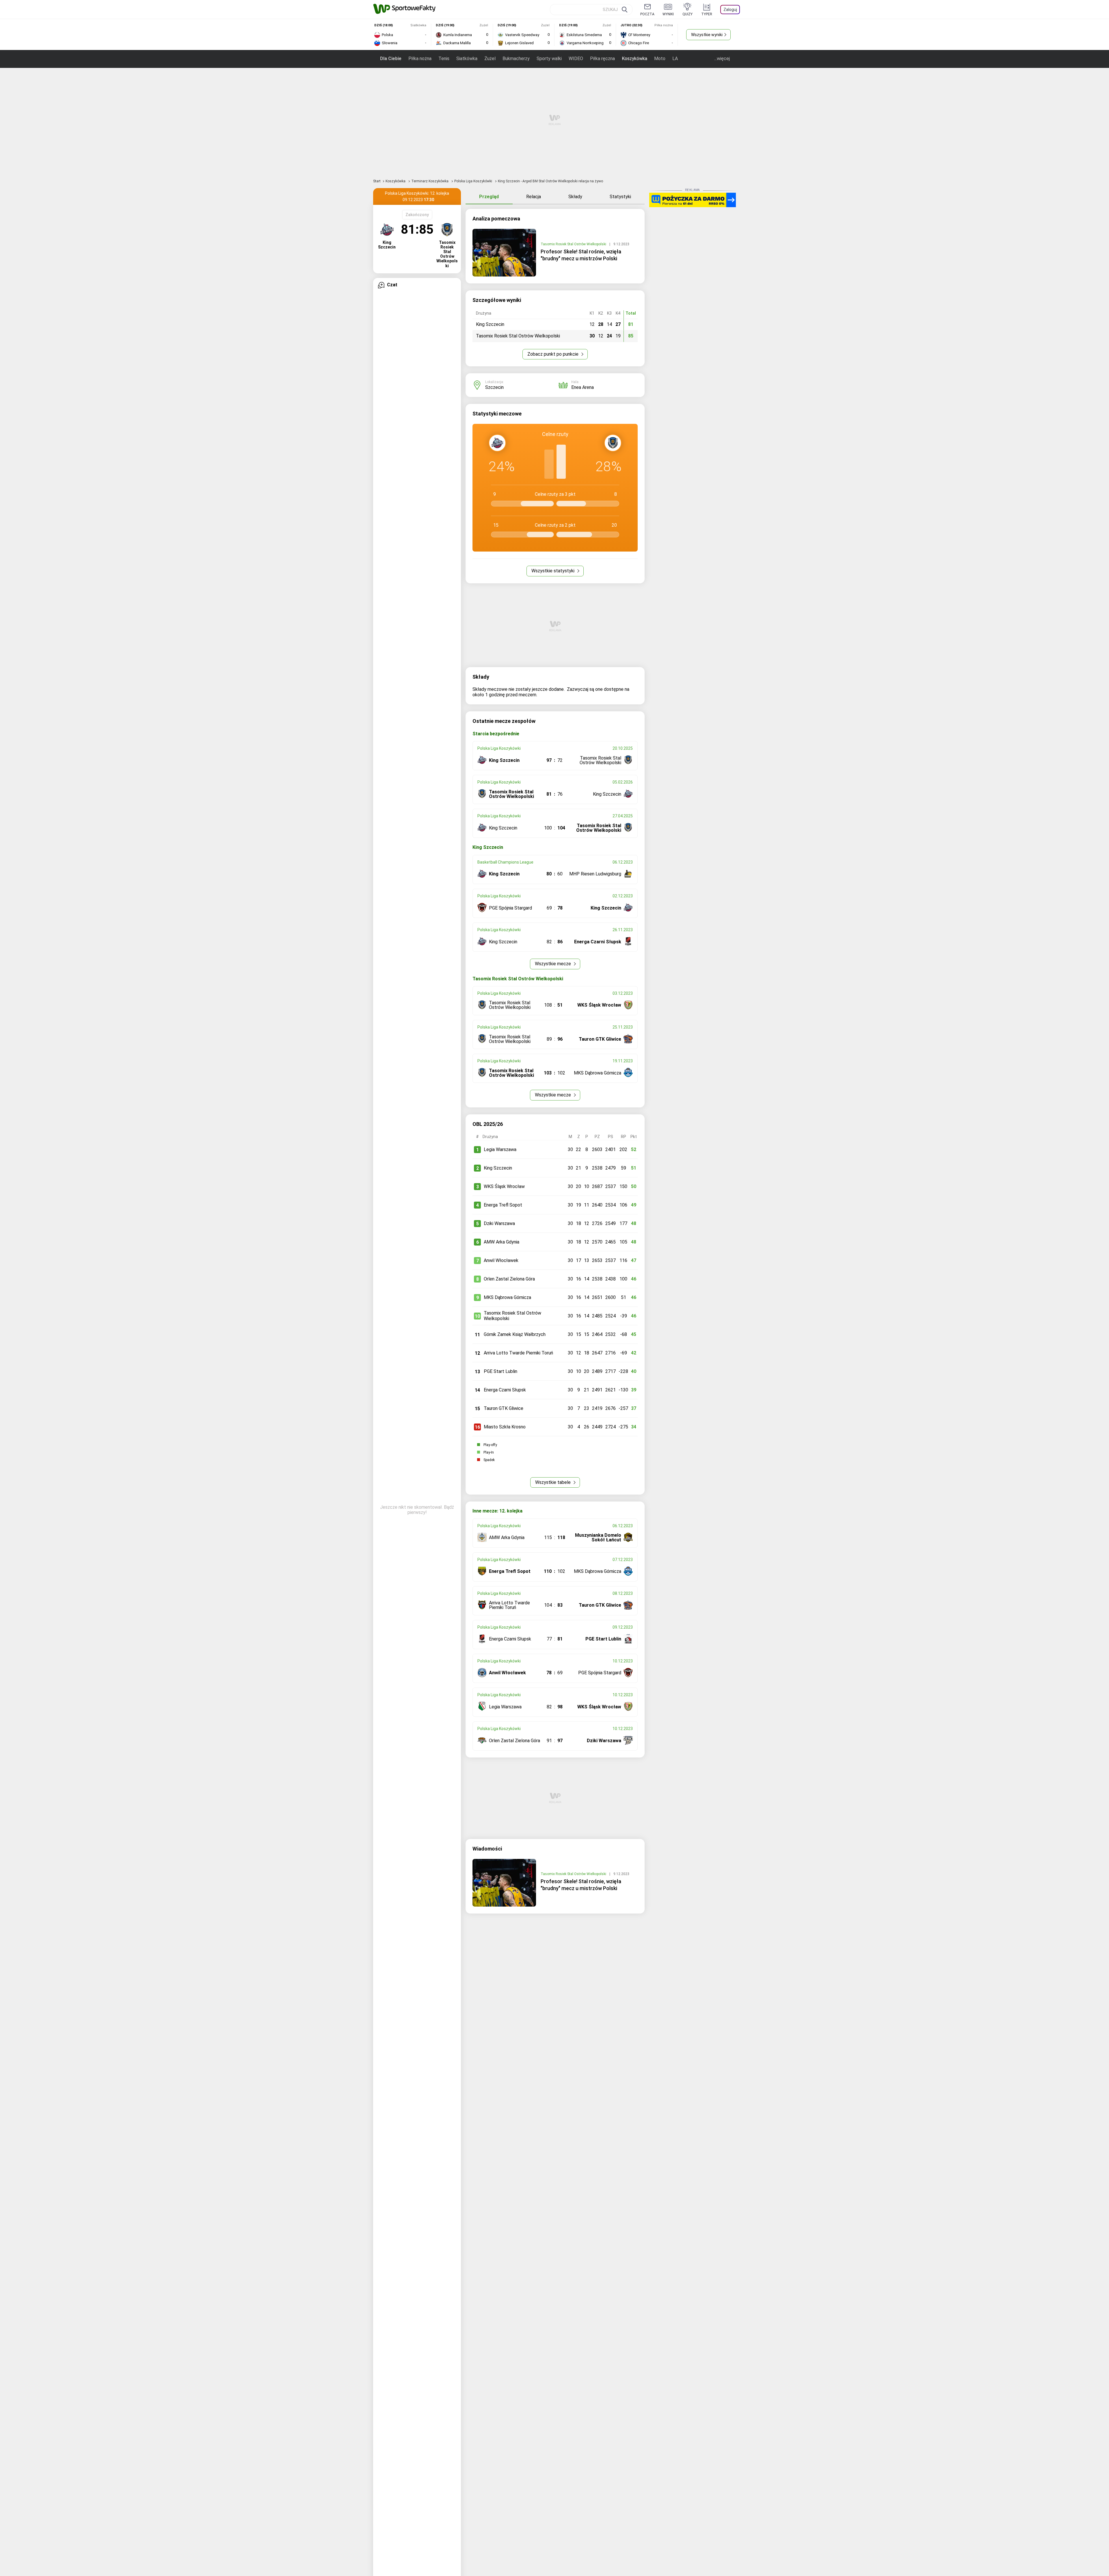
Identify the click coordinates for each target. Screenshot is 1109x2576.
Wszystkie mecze (553, 964)
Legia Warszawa (500, 1149)
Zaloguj (730, 10)
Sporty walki (549, 59)
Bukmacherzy (516, 59)
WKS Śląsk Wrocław (504, 1186)
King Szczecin (498, 1168)
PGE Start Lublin (500, 1371)
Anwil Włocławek (501, 1260)
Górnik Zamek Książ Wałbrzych (515, 1334)
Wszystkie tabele (553, 1482)
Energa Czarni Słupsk (505, 1390)
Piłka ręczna (602, 59)
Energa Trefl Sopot (503, 1205)
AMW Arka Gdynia (502, 1242)
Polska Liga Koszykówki (474, 181)
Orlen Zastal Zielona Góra (509, 1279)
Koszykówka (634, 59)
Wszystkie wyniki (707, 35)
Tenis (444, 59)
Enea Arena (583, 387)
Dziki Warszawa (499, 1223)
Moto (660, 59)
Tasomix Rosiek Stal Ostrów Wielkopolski (574, 244)
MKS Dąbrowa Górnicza (507, 1297)
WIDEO (576, 59)
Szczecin (494, 387)
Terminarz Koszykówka (430, 181)
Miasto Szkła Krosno (505, 1427)
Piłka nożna (420, 59)
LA (675, 59)
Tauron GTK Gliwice (504, 1408)
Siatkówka (467, 59)
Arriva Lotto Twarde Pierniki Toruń (518, 1353)
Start (377, 181)
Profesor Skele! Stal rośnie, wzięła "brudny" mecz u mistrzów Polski (581, 255)
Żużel (490, 59)
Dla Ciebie (391, 59)
